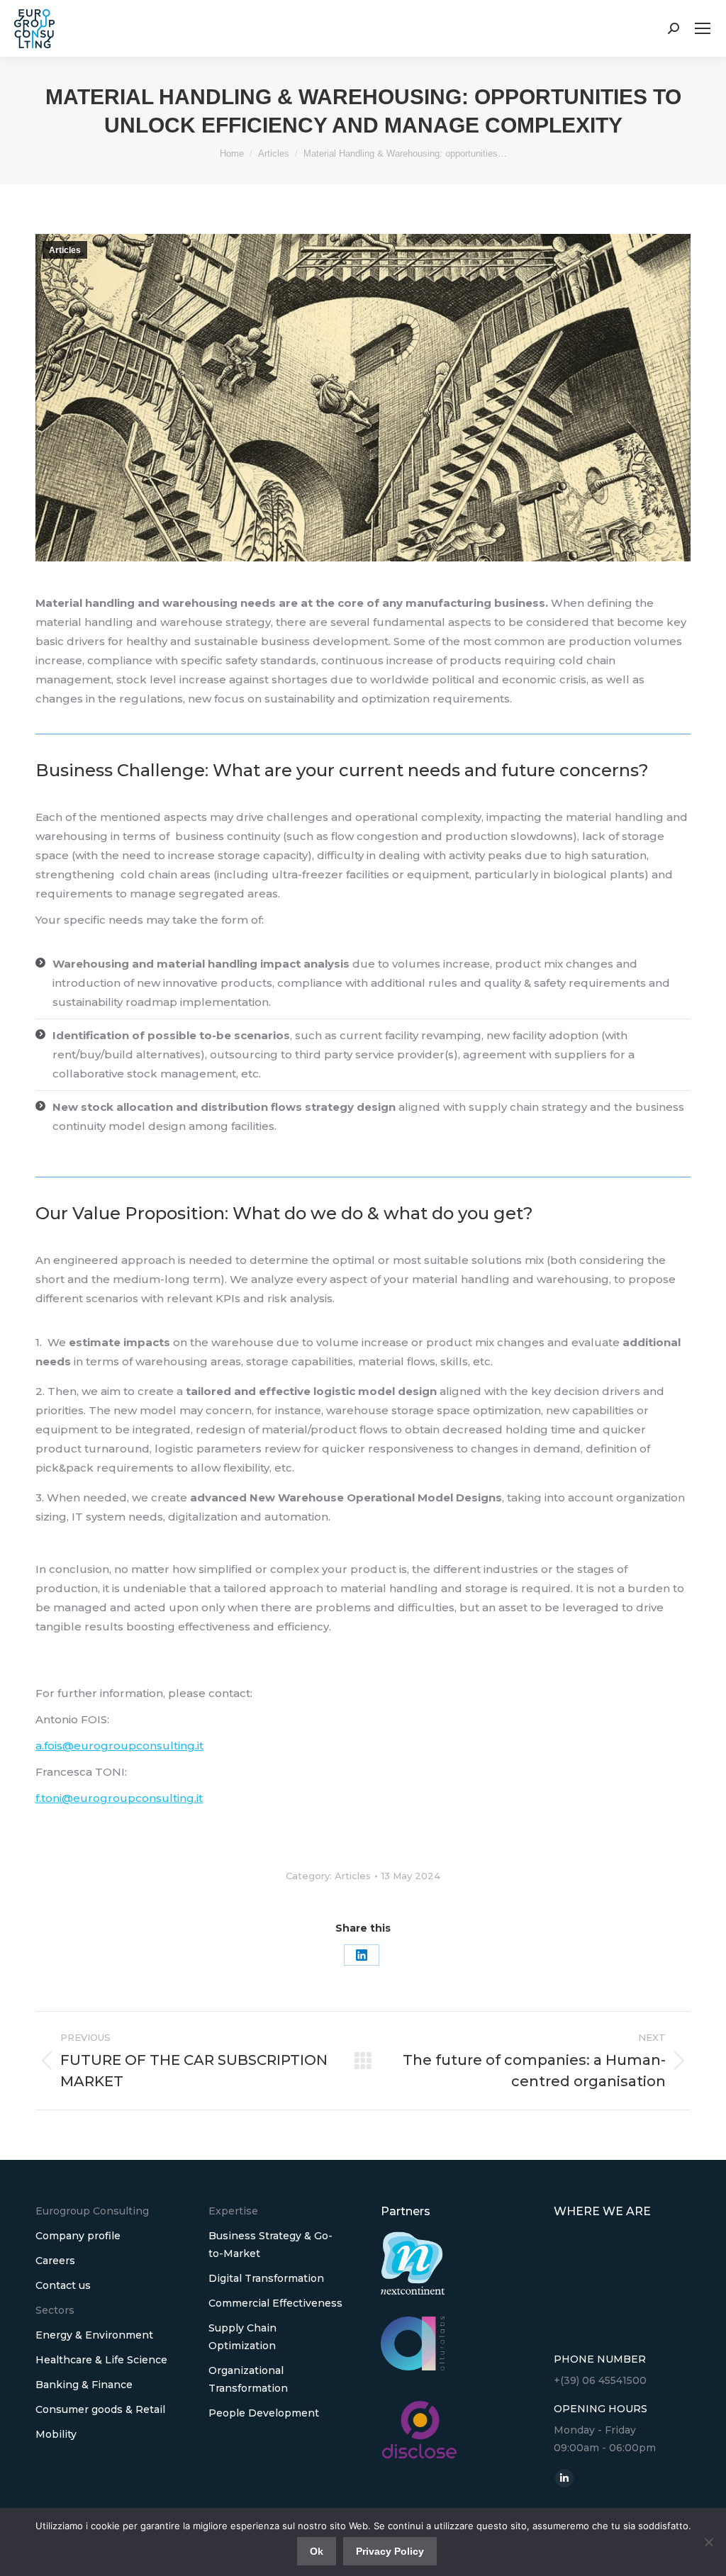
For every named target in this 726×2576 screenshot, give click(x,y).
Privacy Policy (390, 2551)
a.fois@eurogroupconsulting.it (119, 1746)
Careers (55, 2261)
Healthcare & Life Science (101, 2360)
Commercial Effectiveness (275, 2303)
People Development (264, 2413)
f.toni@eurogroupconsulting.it (119, 1798)
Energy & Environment (94, 2335)
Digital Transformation (266, 2278)
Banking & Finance (84, 2385)
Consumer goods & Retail (100, 2409)
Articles (65, 250)
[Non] (708, 2542)
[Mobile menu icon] (703, 28)
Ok (317, 2551)
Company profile (78, 2236)
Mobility (56, 2434)
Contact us (63, 2285)
